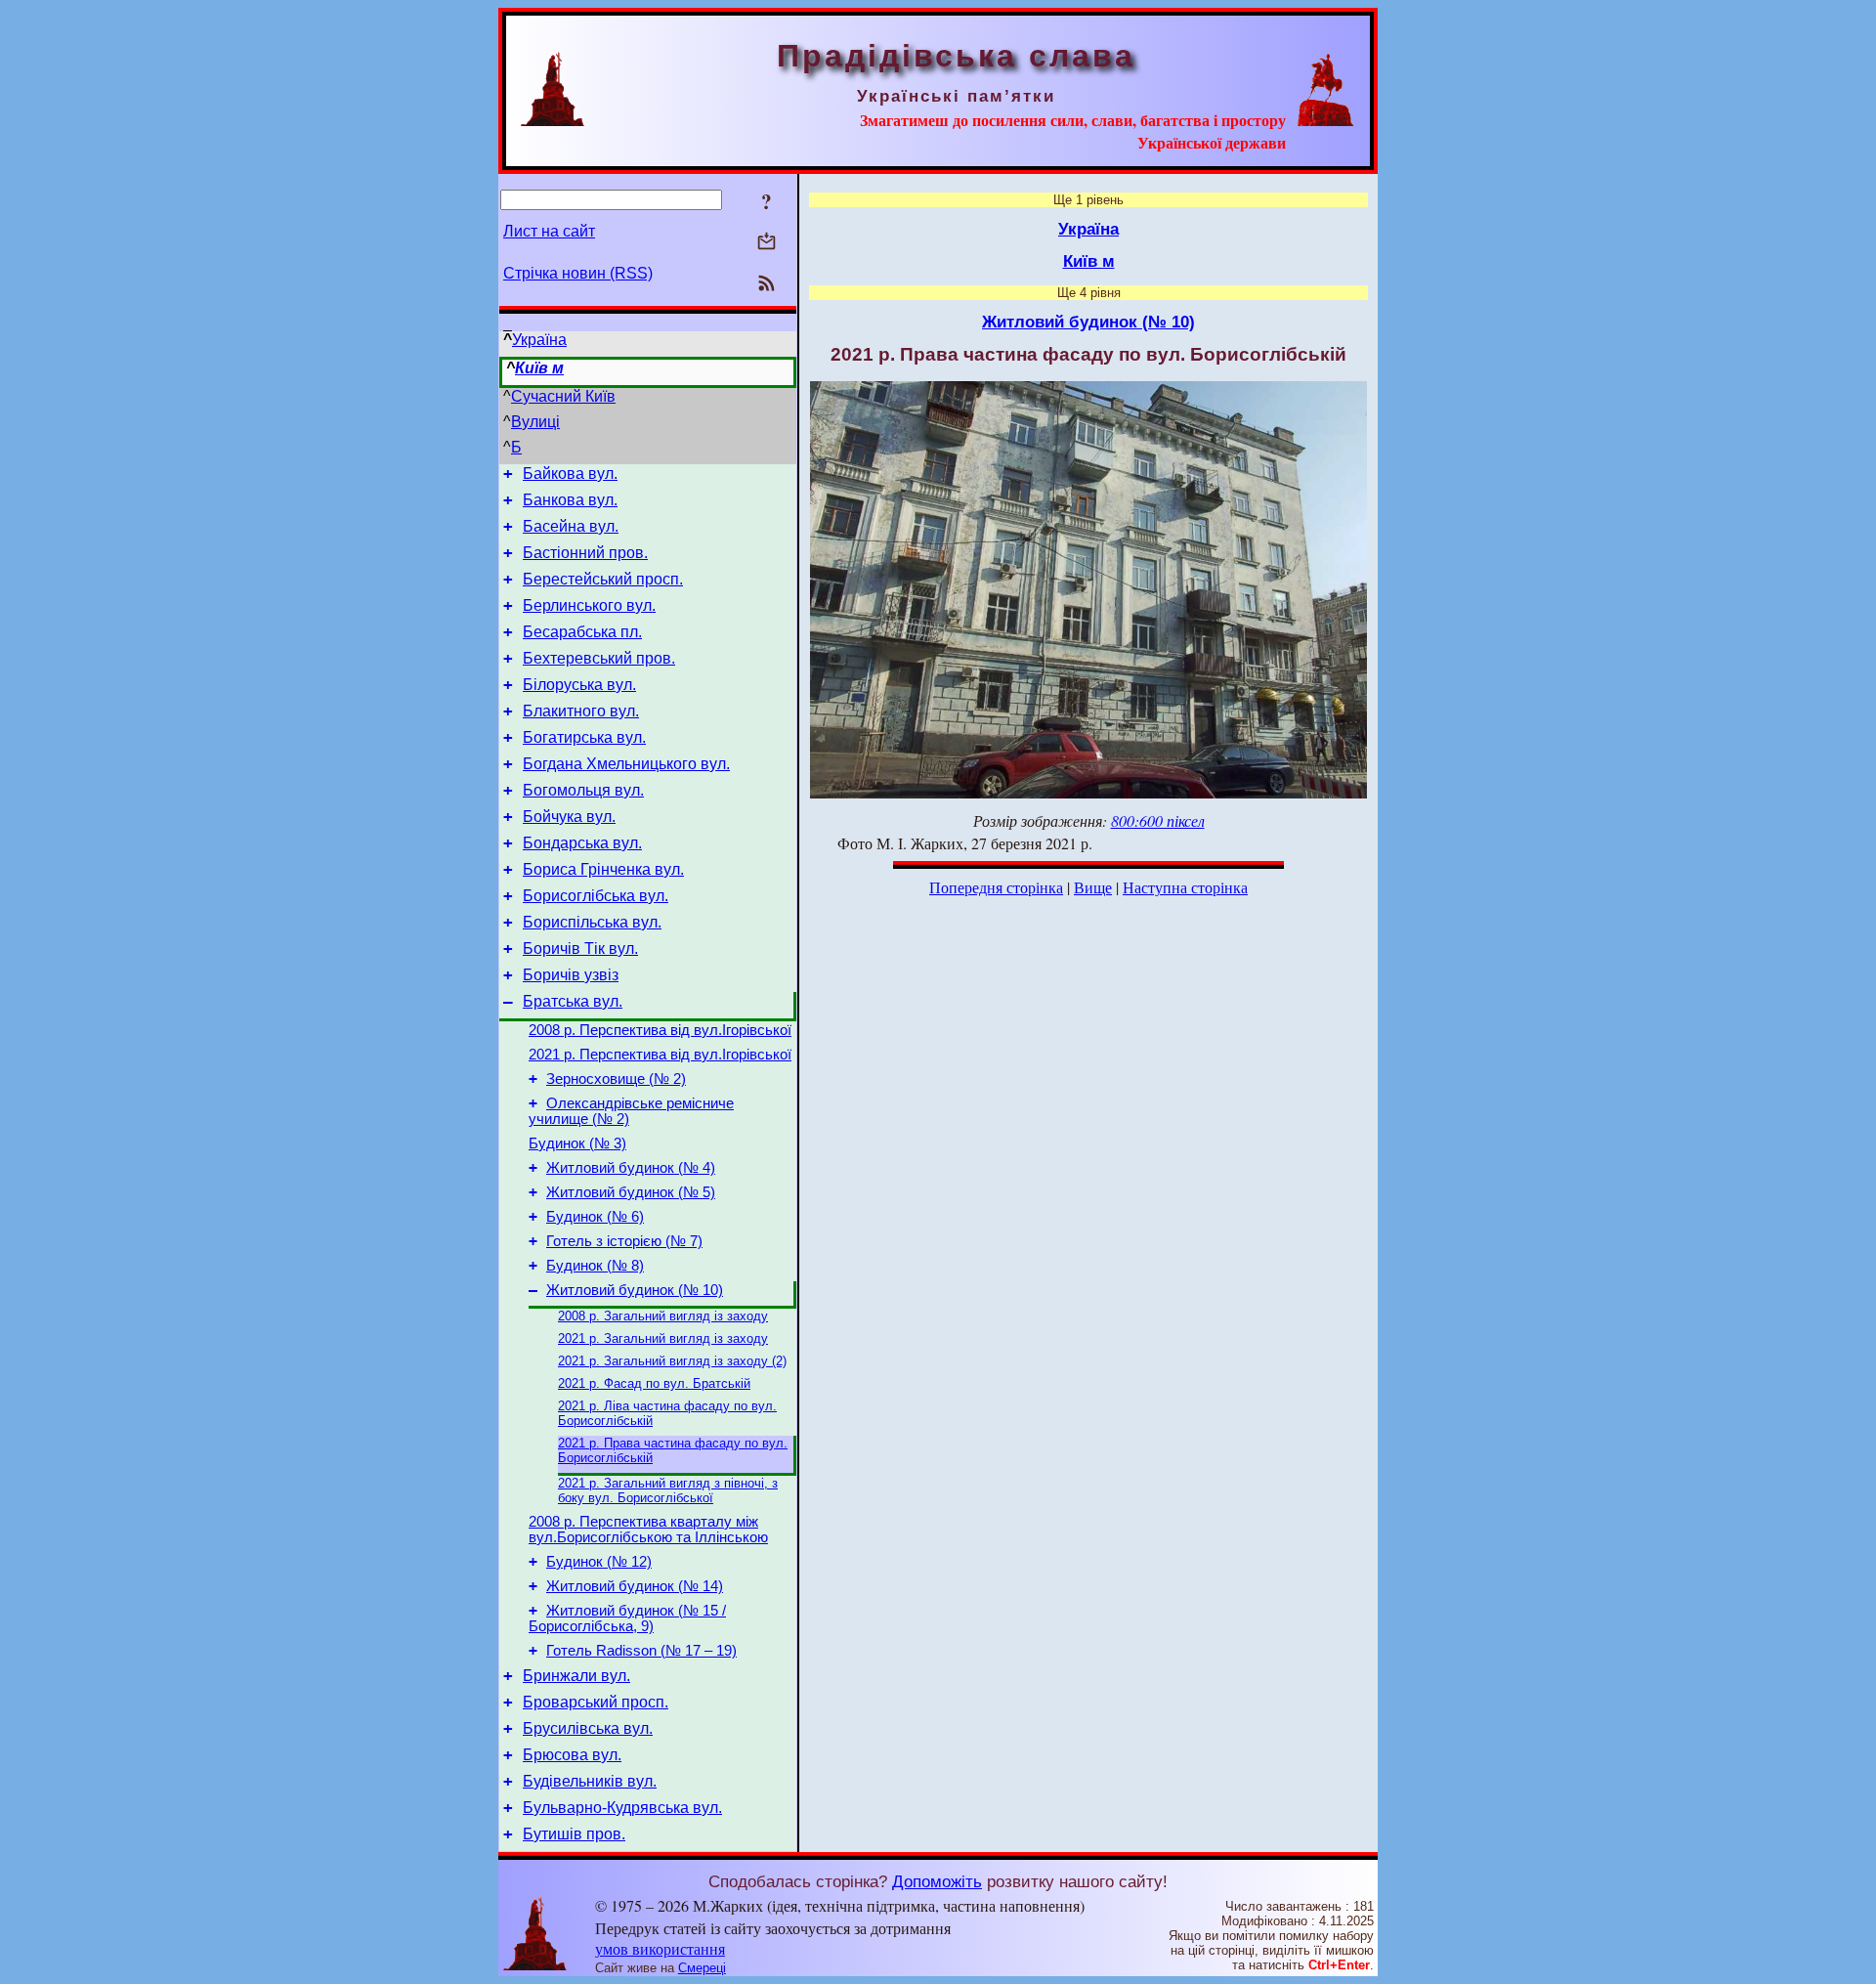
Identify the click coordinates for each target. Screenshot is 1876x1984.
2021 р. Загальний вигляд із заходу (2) (672, 1361)
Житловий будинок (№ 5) (631, 1192)
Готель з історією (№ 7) (624, 1241)
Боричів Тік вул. (580, 949)
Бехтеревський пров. (599, 658)
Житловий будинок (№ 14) (635, 1586)
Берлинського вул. (589, 605)
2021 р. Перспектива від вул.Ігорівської (660, 1055)
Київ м (539, 368)
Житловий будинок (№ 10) (635, 1290)
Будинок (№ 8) (595, 1266)
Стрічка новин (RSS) (578, 273)
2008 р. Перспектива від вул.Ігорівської (660, 1030)
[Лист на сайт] (767, 243)
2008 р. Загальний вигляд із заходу (663, 1316)
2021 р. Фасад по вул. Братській (654, 1383)
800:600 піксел (1158, 820)
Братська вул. (573, 1001)
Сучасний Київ (563, 396)
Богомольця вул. (583, 790)
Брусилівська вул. (588, 1728)
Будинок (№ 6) (595, 1217)
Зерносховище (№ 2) (616, 1079)
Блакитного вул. (581, 711)
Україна (539, 340)
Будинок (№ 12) (599, 1562)
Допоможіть (937, 1881)
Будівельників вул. (590, 1781)
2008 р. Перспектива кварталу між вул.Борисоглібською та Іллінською (648, 1530)
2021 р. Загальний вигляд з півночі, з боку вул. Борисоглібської (668, 1490)
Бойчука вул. (569, 817)
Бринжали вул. (576, 1676)
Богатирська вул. (584, 737)
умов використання (660, 1948)
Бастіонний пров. (585, 553)
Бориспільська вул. (592, 922)
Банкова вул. (570, 500)
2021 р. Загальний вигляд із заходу (663, 1338)
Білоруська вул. (579, 685)
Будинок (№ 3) (577, 1143)
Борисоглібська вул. (596, 896)
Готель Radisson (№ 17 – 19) (641, 1651)
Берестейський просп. (603, 579)
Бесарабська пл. (582, 632)
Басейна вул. (571, 526)
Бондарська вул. (582, 843)
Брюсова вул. (572, 1755)
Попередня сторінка (996, 887)
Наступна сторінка (1185, 887)
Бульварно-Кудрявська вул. (622, 1808)
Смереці (702, 1968)
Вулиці (535, 422)
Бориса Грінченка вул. (603, 869)
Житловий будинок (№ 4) (631, 1168)
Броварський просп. (596, 1702)
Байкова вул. (570, 474)
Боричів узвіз (571, 975)
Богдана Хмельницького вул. (626, 764)
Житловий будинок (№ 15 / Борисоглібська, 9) (627, 1618)
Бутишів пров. (574, 1834)
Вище (1093, 887)
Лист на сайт (549, 231)
